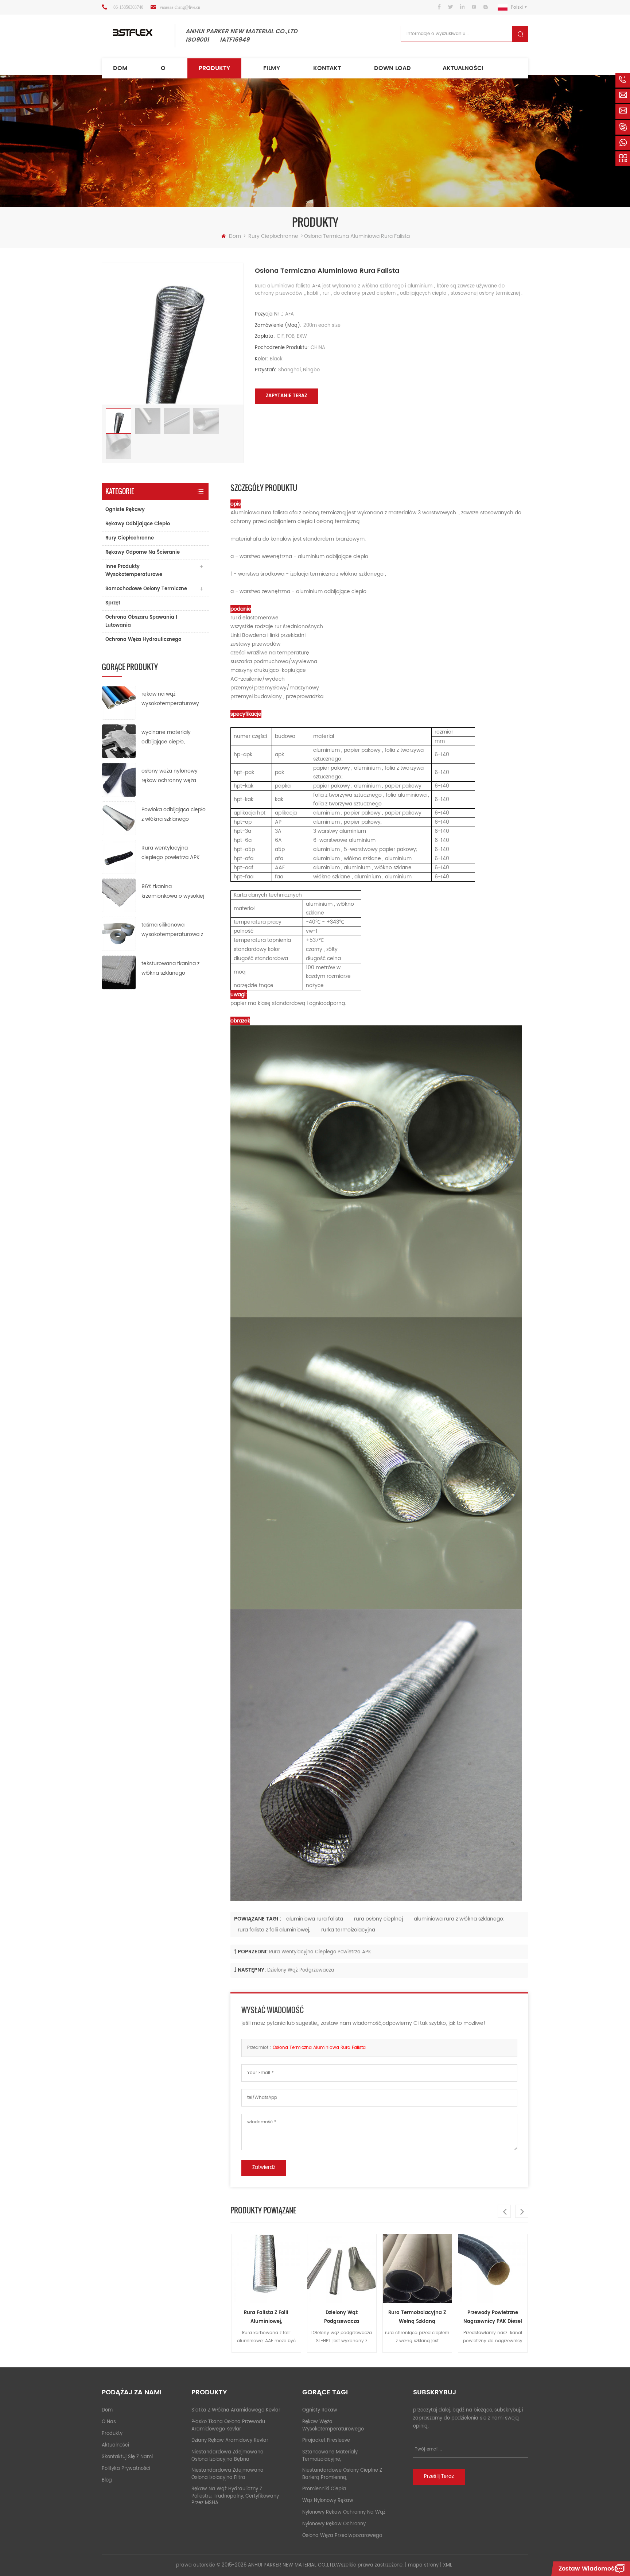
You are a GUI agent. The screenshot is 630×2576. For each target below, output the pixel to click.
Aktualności (463, 68)
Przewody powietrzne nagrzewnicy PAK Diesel (417, 2317)
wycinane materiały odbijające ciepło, (166, 737)
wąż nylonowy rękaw (328, 2501)
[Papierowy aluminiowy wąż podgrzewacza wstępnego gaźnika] (493, 2269)
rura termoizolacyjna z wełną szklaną (342, 2317)
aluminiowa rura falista (315, 1919)
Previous (504, 2211)
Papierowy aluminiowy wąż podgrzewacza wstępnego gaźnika (493, 2318)
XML (448, 2565)
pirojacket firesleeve (326, 2440)
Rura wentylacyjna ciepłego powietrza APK (170, 853)
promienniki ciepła (324, 2489)
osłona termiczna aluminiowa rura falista (319, 2048)
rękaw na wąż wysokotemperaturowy (170, 699)
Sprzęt (113, 603)
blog (107, 2480)
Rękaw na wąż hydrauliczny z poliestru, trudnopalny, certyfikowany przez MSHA (235, 2496)
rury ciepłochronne (274, 236)
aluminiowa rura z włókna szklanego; (459, 1919)
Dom (120, 68)
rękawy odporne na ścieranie (143, 552)
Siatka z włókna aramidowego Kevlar (236, 2410)
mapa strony (423, 2565)
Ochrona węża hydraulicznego (143, 640)
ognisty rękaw (320, 2410)
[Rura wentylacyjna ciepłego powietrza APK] (119, 857)
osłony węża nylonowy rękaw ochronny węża (170, 776)
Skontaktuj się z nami (127, 2457)
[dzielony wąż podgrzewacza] (266, 2269)
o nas (109, 2422)
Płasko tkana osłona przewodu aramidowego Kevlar (228, 2426)
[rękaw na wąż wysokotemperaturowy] (119, 702)
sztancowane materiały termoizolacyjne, (330, 2456)
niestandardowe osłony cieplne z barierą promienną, (342, 2474)
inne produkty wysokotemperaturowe (134, 571)
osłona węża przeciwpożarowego (342, 2536)
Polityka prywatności (126, 2469)
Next (522, 2211)
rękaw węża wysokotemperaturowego (333, 2426)
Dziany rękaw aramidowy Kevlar (230, 2440)
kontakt (327, 68)
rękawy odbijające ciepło (138, 524)
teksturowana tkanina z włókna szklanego (170, 968)
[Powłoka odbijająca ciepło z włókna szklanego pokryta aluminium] (119, 818)
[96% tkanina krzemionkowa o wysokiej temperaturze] (119, 895)
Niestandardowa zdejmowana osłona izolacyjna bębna (227, 2456)
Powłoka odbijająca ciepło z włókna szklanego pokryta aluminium (174, 815)
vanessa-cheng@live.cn (180, 7)
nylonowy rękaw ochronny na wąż (344, 2512)
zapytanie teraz (286, 396)
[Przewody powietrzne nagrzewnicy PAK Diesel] (417, 2269)
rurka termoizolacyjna (348, 1930)
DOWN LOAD (392, 68)
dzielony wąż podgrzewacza (301, 1970)
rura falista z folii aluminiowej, (274, 1930)
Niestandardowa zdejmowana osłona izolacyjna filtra (227, 2474)
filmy (272, 68)
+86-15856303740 (127, 7)
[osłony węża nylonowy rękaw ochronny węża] (119, 780)
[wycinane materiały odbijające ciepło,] (119, 741)
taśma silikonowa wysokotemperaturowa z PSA (172, 930)
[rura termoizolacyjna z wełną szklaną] (342, 2269)
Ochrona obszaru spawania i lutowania (141, 621)
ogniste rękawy (125, 510)
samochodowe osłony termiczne (146, 589)
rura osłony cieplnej (378, 1919)
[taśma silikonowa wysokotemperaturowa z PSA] (119, 934)
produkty (214, 68)
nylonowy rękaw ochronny (334, 2524)
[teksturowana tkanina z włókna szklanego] (119, 972)
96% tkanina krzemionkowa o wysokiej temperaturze (173, 892)
